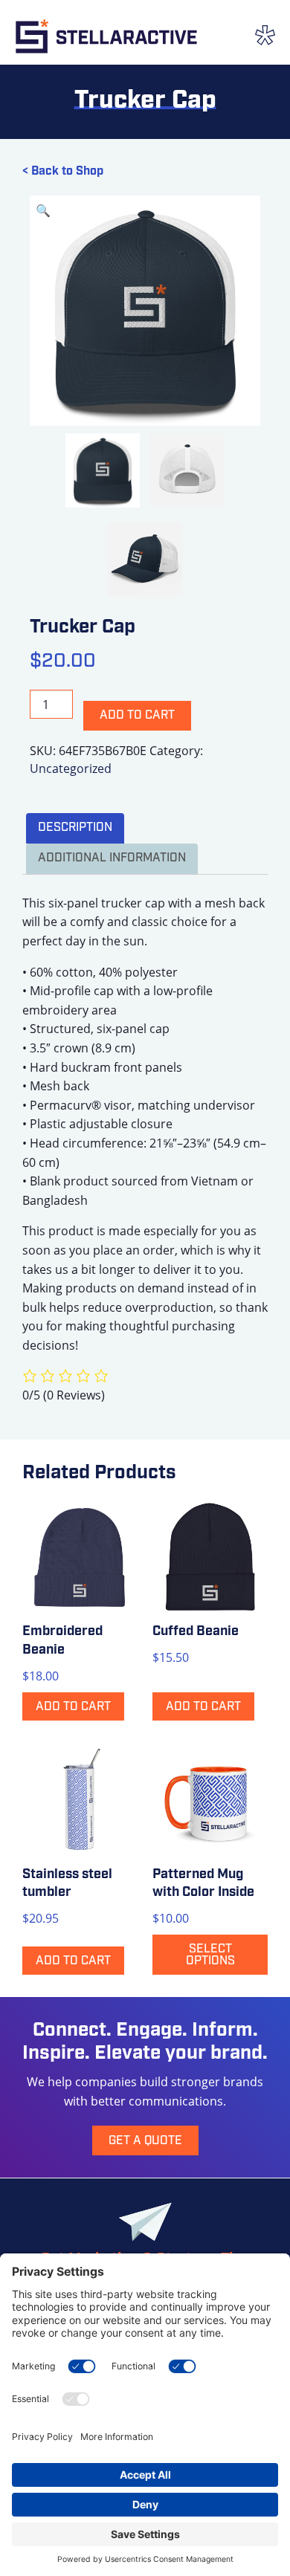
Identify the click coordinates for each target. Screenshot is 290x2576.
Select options (210, 1955)
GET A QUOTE (145, 2141)
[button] (43, 210)
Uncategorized (71, 768)
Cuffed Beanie (196, 1632)
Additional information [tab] (112, 858)
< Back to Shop (63, 172)
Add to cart (137, 716)
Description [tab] (75, 828)
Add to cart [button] (73, 1707)
